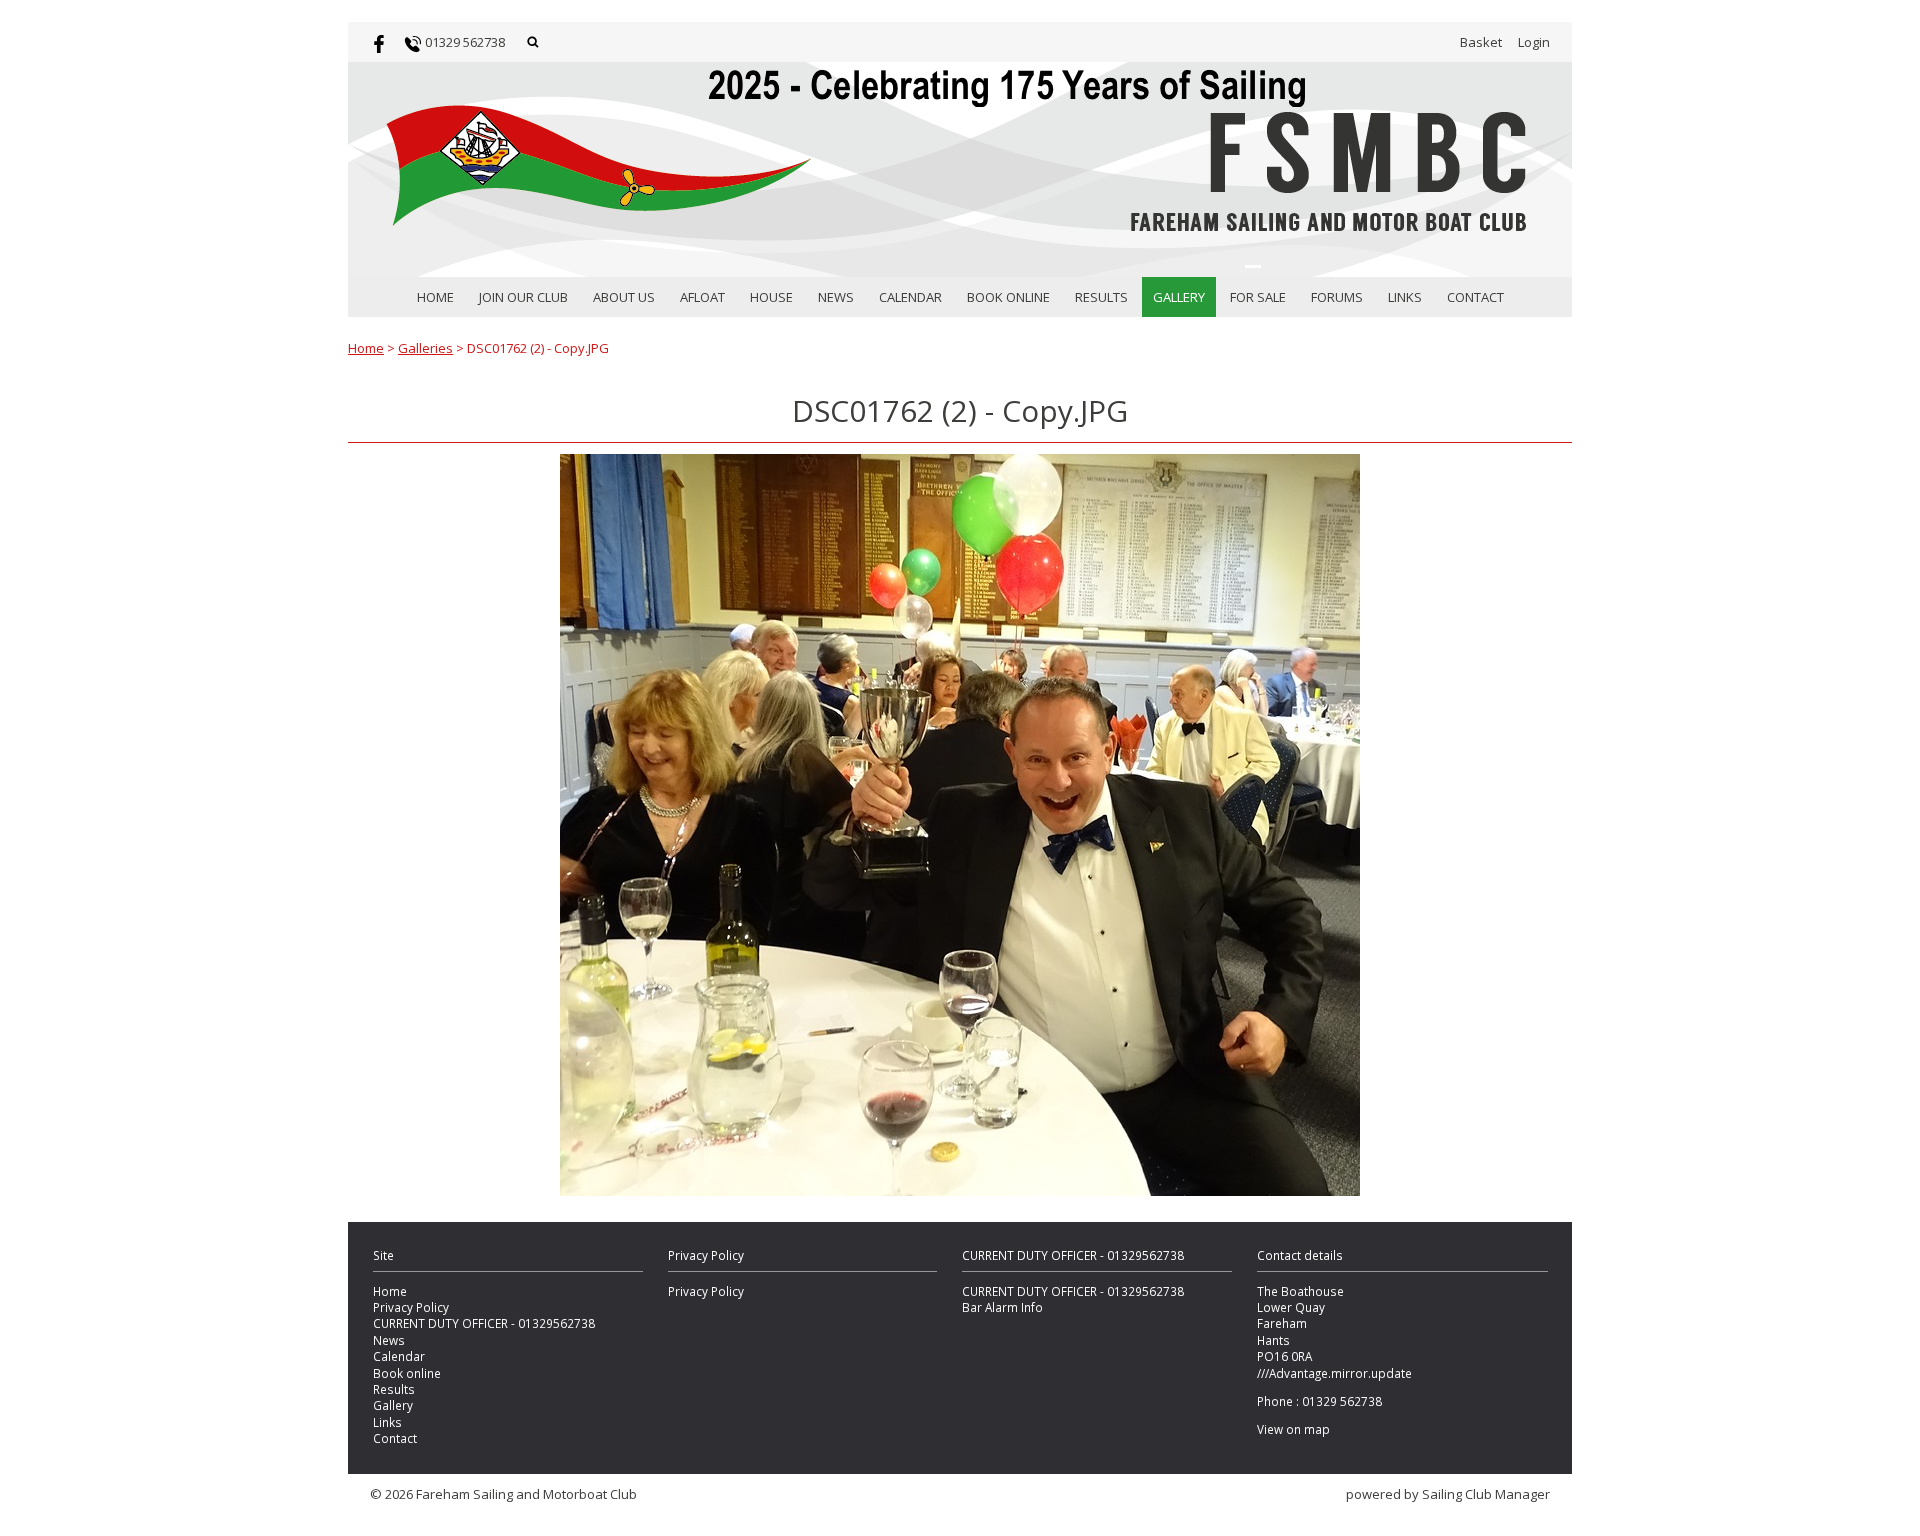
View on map (1293, 1429)
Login (1534, 42)
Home (435, 297)
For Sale (1258, 297)
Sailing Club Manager (1486, 1494)
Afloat (702, 297)
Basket (1481, 42)
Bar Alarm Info (1002, 1307)
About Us (624, 297)
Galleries (425, 348)
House (771, 297)
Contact (1475, 297)
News (836, 297)
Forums (1337, 297)
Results (1101, 297)
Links (1405, 297)
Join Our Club (523, 297)
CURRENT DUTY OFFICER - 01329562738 (484, 1323)
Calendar (910, 297)
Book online (1008, 297)
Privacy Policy (411, 1307)
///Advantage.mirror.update (1334, 1373)
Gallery (1179, 297)
